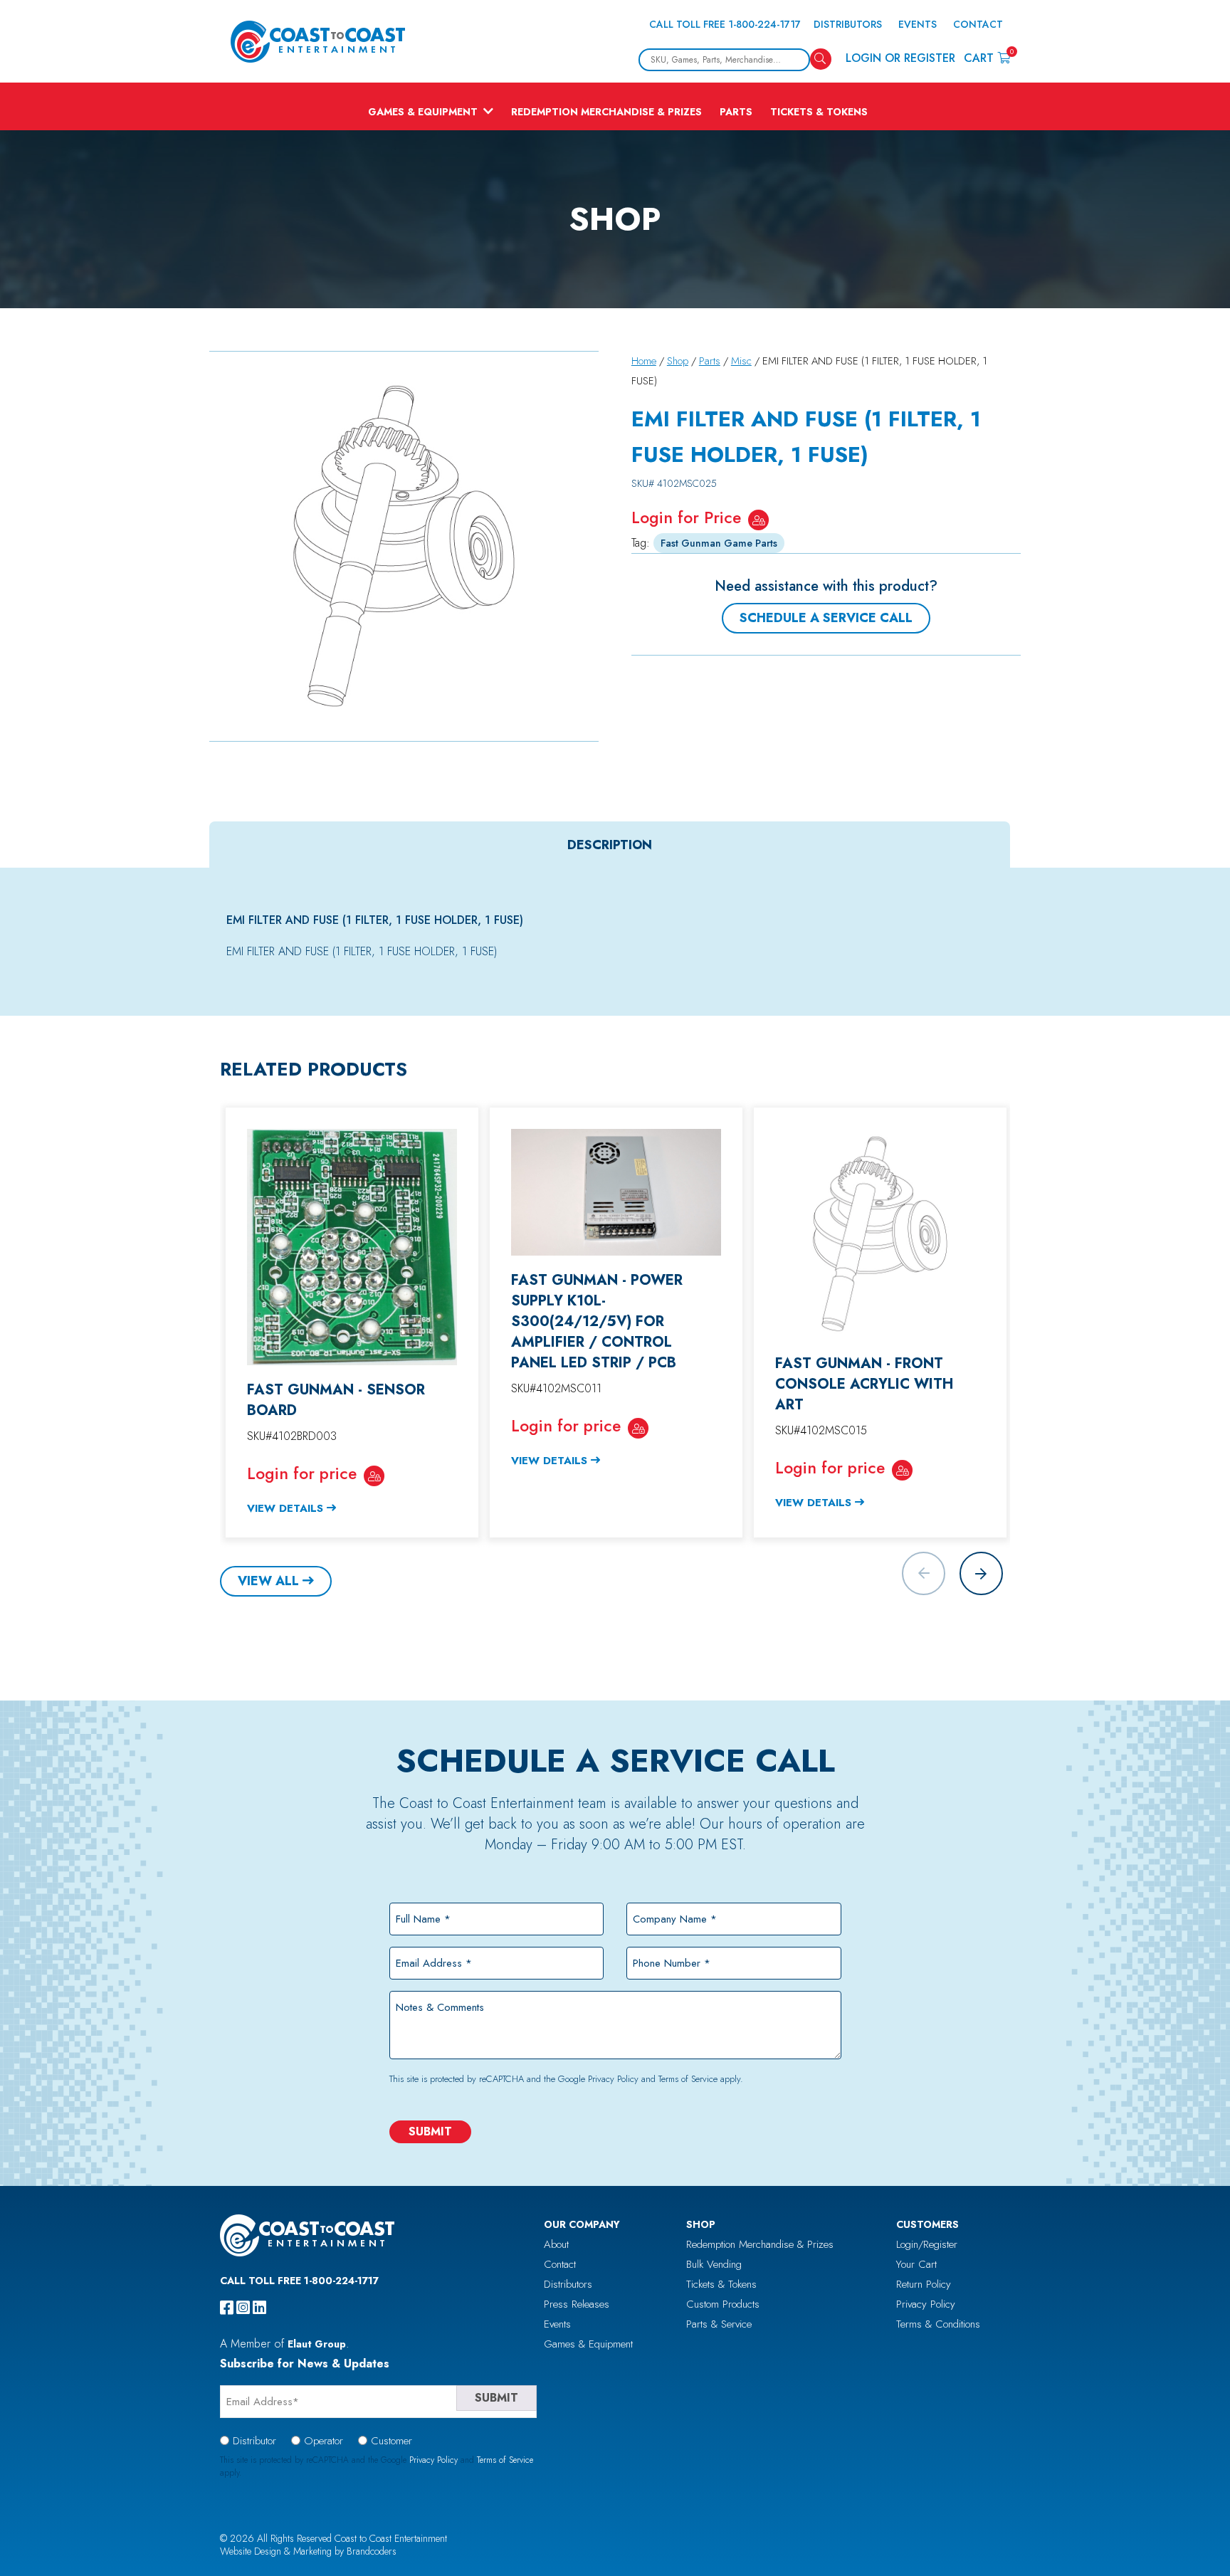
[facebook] (227, 2308)
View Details (285, 1508)
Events (918, 24)
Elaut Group (317, 2344)
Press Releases (577, 2304)
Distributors (848, 24)
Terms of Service (688, 2079)
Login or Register (900, 58)
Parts (736, 112)
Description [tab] (610, 845)
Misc (741, 361)
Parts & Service (719, 2324)
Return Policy (924, 2284)
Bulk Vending (714, 2264)
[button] (981, 1573)
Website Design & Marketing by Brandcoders (308, 2551)
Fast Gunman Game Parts (719, 543)
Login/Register (927, 2244)
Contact (978, 24)
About (556, 2244)
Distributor (254, 2441)
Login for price (302, 1473)
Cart (987, 57)
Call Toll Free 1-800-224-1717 (725, 24)
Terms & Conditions (938, 2324)
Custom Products (723, 2304)
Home (644, 361)
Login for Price (686, 517)
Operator (324, 2441)
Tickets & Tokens (819, 112)
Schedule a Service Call (826, 618)
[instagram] (243, 2308)
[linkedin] (259, 2308)
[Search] (821, 59)
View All (268, 1581)
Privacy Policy (613, 2079)
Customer (391, 2441)
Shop (678, 361)
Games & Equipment (423, 112)
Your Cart (916, 2264)
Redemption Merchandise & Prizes (606, 112)
